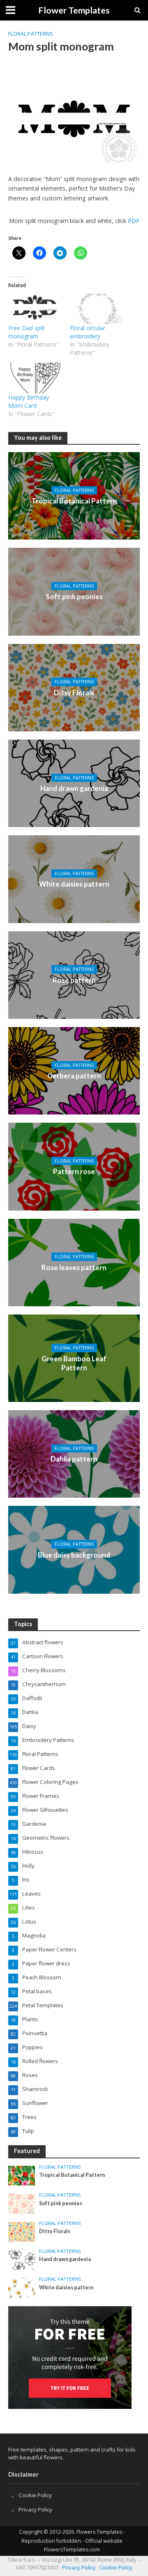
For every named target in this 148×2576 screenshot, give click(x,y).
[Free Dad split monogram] (35, 309)
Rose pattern (74, 980)
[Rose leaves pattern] (74, 1262)
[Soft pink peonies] (74, 591)
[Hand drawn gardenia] (74, 783)
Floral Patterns (31, 34)
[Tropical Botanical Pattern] (74, 495)
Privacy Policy (35, 2509)
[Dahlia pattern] (74, 1453)
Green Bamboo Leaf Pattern (74, 1363)
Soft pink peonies (74, 596)
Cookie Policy (35, 2495)
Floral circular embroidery (88, 332)
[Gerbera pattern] (74, 1070)
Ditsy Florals (74, 693)
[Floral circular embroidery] (97, 309)
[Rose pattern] (74, 974)
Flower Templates (74, 10)
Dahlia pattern (74, 1459)
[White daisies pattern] (74, 878)
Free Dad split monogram (27, 332)
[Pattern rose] (74, 1166)
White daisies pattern (74, 884)
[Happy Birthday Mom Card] (35, 378)
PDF (134, 221)
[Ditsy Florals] (74, 687)
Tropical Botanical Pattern (74, 501)
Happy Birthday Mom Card (29, 401)
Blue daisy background (74, 1555)
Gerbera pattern (74, 1076)
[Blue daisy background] (74, 1549)
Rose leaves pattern (74, 1267)
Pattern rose (74, 1171)
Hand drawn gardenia (74, 788)
